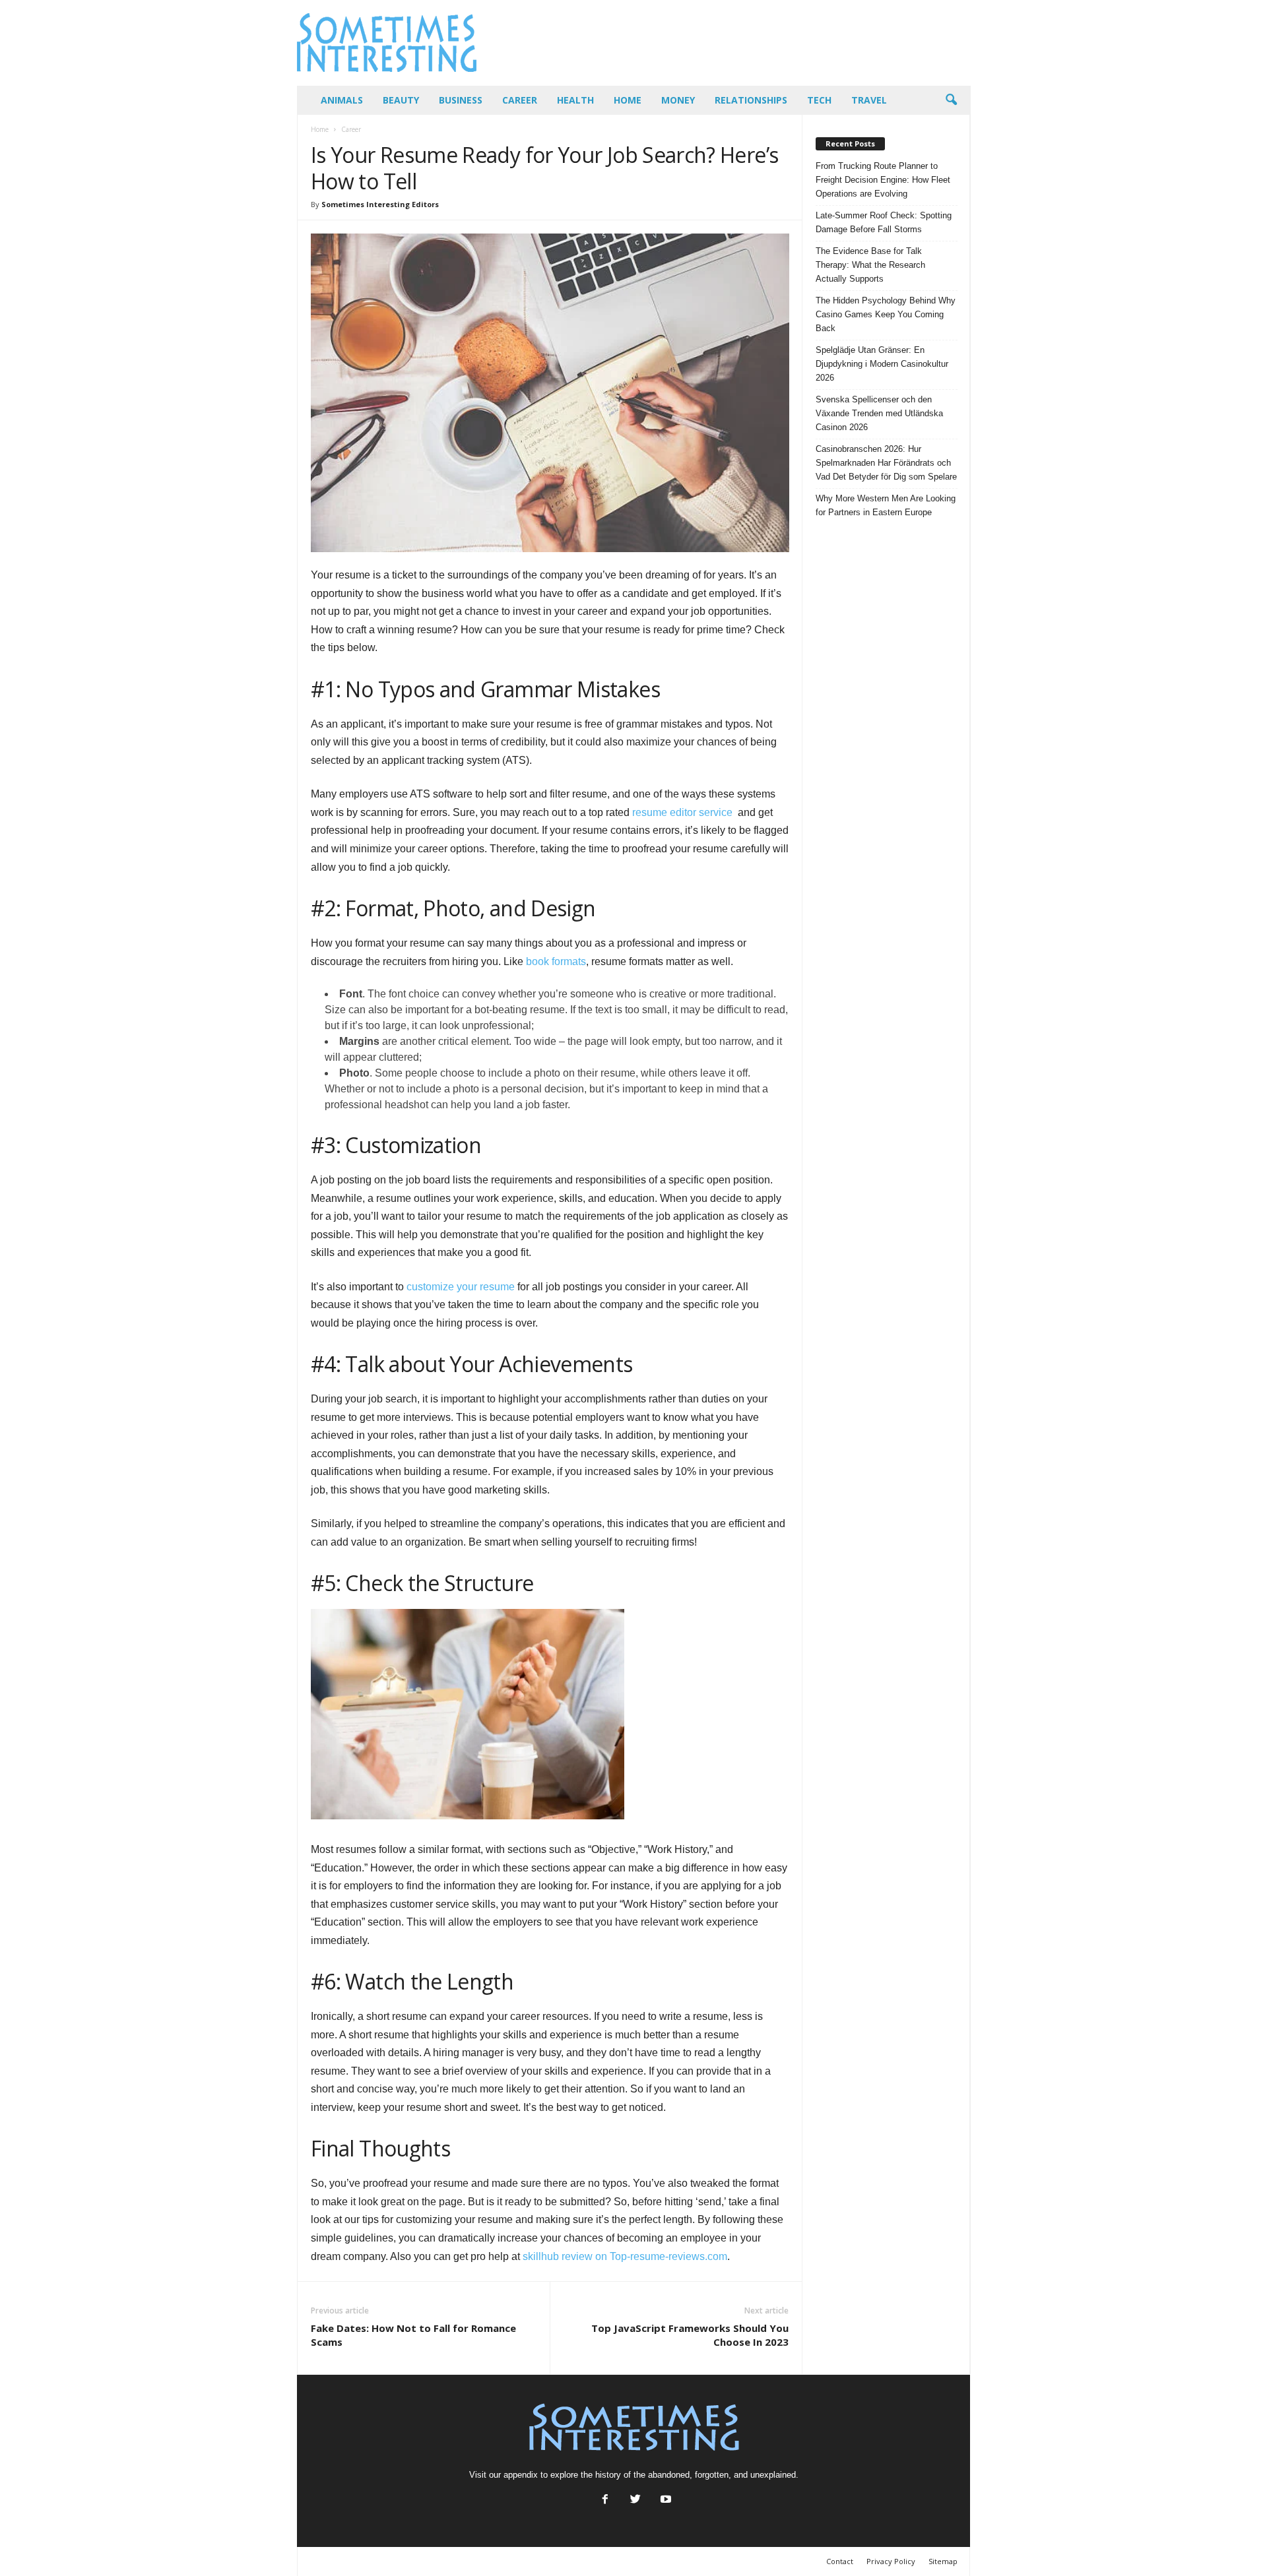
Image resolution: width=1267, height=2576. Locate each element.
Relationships (751, 100)
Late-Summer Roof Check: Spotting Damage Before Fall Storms (884, 222)
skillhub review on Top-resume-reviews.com (625, 2256)
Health (575, 100)
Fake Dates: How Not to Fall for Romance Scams (413, 2335)
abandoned (669, 2475)
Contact (840, 2561)
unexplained (773, 2475)
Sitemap (943, 2561)
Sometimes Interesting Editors (380, 204)
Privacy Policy (891, 2561)
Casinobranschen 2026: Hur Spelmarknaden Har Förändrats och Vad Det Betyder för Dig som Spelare (886, 463)
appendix (521, 2475)
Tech (819, 100)
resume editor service (682, 812)
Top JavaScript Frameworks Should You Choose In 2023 (690, 2335)
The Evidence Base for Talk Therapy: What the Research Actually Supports (870, 265)
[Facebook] (605, 2500)
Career (520, 100)
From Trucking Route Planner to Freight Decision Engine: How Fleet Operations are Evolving (883, 180)
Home (628, 100)
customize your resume (461, 1287)
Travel (869, 100)
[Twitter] (635, 2500)
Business (461, 100)
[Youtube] (665, 2500)
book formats (556, 961)
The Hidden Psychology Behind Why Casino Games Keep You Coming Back (886, 314)
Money (678, 100)
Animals (342, 100)
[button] (951, 100)
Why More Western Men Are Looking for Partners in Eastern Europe (886, 505)
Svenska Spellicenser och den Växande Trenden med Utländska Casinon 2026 (879, 413)
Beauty (401, 100)
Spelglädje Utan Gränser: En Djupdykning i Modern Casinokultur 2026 (882, 364)
